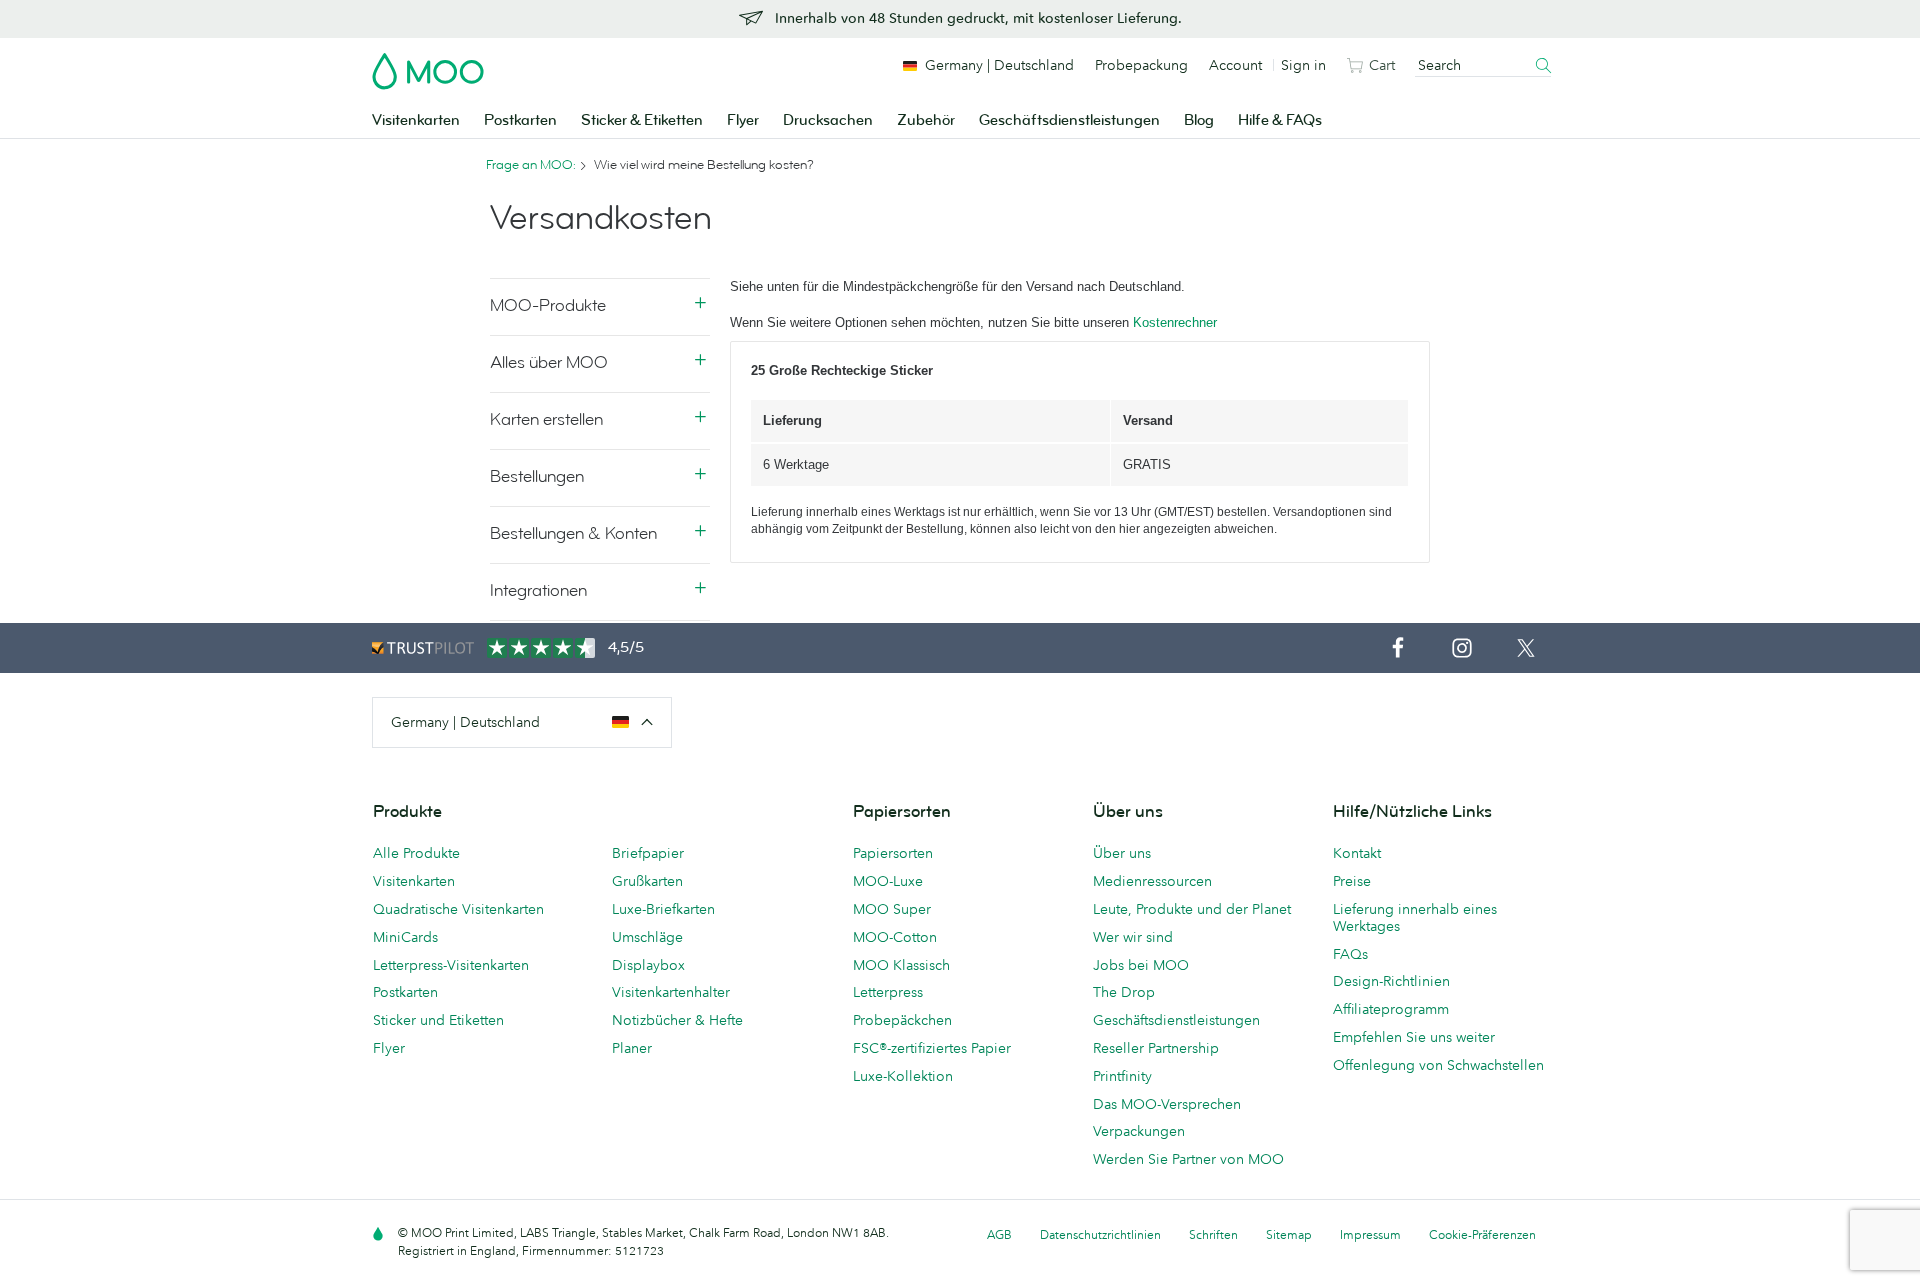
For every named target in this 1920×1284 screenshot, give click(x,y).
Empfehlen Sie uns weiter (1414, 1037)
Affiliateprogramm (1391, 1009)
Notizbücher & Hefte (677, 1020)
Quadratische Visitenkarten (458, 909)
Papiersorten (893, 853)
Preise (1352, 881)
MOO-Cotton (895, 937)
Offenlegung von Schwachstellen (1438, 1065)
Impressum (1370, 1234)
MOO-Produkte (548, 305)
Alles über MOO (549, 362)
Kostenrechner (1175, 322)
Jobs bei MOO (1141, 965)
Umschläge (647, 937)
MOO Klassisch (901, 965)
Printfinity (1122, 1076)
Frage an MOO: (531, 165)
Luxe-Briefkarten (663, 909)
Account (1235, 65)
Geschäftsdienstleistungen (1069, 120)
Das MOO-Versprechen (1167, 1104)
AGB (999, 1234)
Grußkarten (647, 881)
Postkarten (520, 120)
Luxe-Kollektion (903, 1076)
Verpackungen (1139, 1131)
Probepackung (1141, 65)
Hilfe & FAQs (1280, 120)
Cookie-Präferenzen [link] (1482, 1234)
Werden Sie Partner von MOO (1188, 1159)
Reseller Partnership (1156, 1048)
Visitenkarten (416, 120)
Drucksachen (828, 120)
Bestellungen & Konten (573, 533)
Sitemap (1289, 1234)
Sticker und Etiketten (438, 1020)
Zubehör (926, 120)
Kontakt (1357, 853)
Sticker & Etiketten (642, 120)
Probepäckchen (902, 1020)
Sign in (1303, 65)
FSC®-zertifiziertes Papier (932, 1048)
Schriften (1213, 1234)
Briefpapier (648, 853)
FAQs (1350, 954)
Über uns (1122, 853)
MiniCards (405, 937)
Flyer (743, 120)
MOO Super (892, 909)
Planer (632, 1048)
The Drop (1124, 992)
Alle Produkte (416, 853)
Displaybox (648, 965)
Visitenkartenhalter (671, 992)
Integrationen (538, 590)
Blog (1199, 120)
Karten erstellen (546, 419)
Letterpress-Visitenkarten (451, 965)
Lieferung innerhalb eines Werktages (1415, 917)
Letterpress (888, 992)
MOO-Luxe (888, 881)
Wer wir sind (1133, 937)
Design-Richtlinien (1391, 981)
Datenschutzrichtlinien (1100, 1234)
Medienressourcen (1152, 881)
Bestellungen (537, 476)
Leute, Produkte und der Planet (1192, 909)
